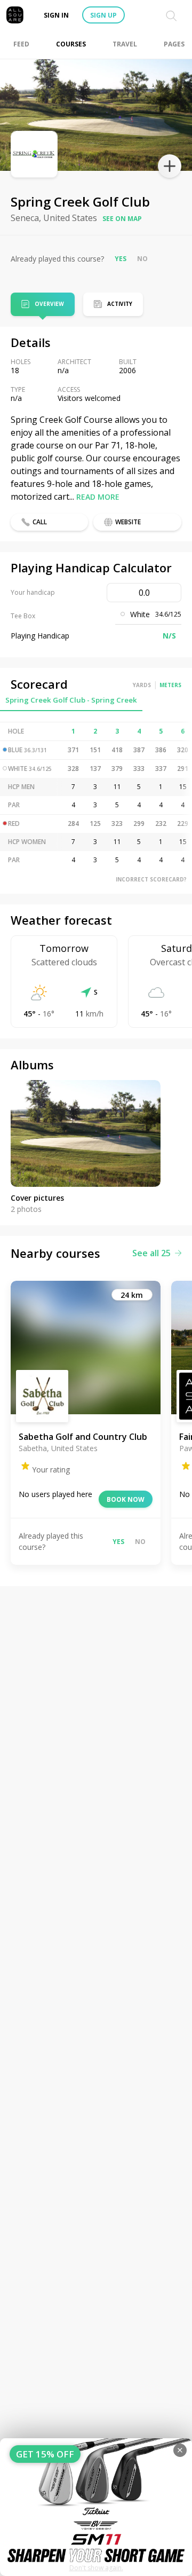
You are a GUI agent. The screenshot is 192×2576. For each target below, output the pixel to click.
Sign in (56, 15)
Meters (170, 685)
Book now (126, 1499)
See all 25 (151, 1253)
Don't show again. (96, 2568)
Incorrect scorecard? (151, 879)
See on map (122, 219)
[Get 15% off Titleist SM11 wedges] (96, 2507)
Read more (98, 497)
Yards (142, 685)
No (142, 259)
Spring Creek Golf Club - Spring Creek (71, 700)
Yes (121, 259)
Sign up (103, 15)
